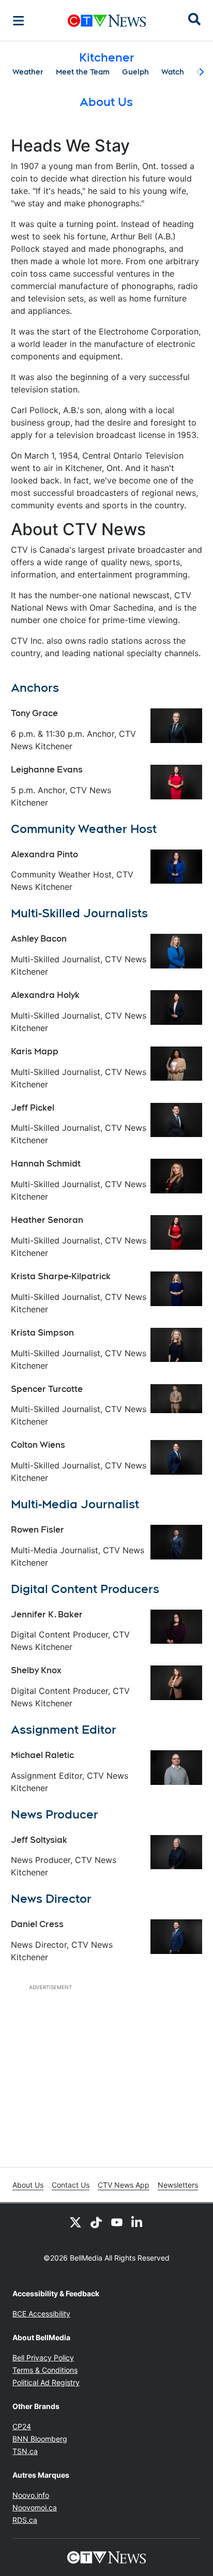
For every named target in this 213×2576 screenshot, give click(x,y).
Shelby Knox (36, 1670)
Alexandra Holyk (45, 995)
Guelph (135, 72)
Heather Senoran (47, 1220)
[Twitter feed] (75, 2222)
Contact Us (71, 2185)
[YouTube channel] (117, 2222)
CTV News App (124, 2185)
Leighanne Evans (47, 770)
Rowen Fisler (37, 1530)
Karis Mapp (35, 1051)
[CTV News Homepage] (107, 21)
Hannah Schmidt (46, 1164)
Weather (28, 72)
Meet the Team (83, 72)
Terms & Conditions (45, 2370)
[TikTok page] (96, 2222)
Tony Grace (34, 713)
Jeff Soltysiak (39, 1840)
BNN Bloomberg (40, 2439)
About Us (28, 2185)
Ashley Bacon (39, 939)
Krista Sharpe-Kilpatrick (61, 1276)
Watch (173, 72)
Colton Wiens (38, 1445)
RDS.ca (25, 2520)
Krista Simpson (42, 1333)
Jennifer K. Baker (47, 1615)
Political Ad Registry (46, 2382)
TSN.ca (25, 2451)
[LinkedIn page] (138, 2222)
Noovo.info (31, 2495)
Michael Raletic (42, 1755)
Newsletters (178, 2185)
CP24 (22, 2426)
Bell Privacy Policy (43, 2358)
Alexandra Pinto (44, 854)
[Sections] (19, 21)
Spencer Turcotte (47, 1389)
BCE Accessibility (41, 2314)
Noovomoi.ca (35, 2507)
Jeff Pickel (33, 1108)
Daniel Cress (37, 1924)
